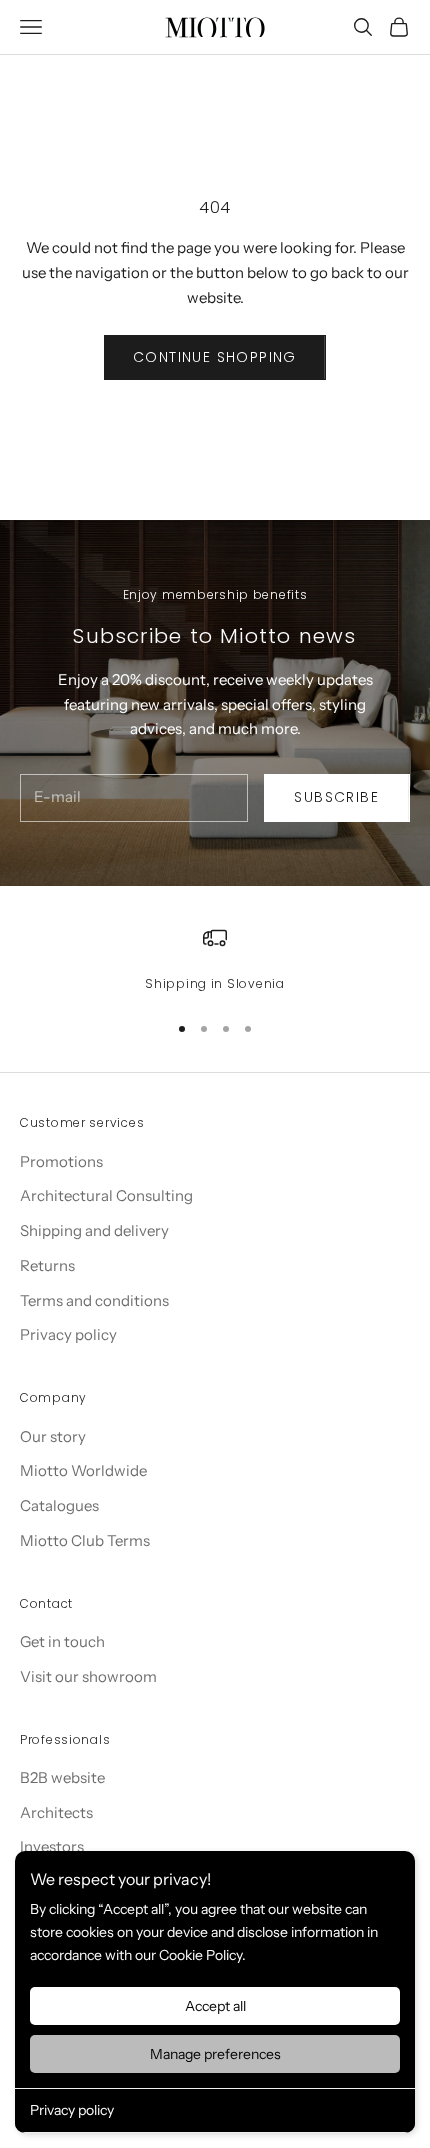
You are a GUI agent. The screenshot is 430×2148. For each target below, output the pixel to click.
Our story (53, 1436)
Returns (47, 1265)
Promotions (61, 1161)
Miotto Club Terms (85, 1540)
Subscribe (336, 797)
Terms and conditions (94, 1300)
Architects (56, 1812)
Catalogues (59, 1505)
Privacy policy (72, 2110)
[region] (215, 960)
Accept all (215, 2006)
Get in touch (62, 1641)
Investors (52, 1846)
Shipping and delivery (94, 1230)
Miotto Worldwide (83, 1470)
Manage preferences (215, 2054)
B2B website (62, 1777)
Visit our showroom (88, 1676)
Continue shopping (215, 357)
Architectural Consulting (106, 1195)
